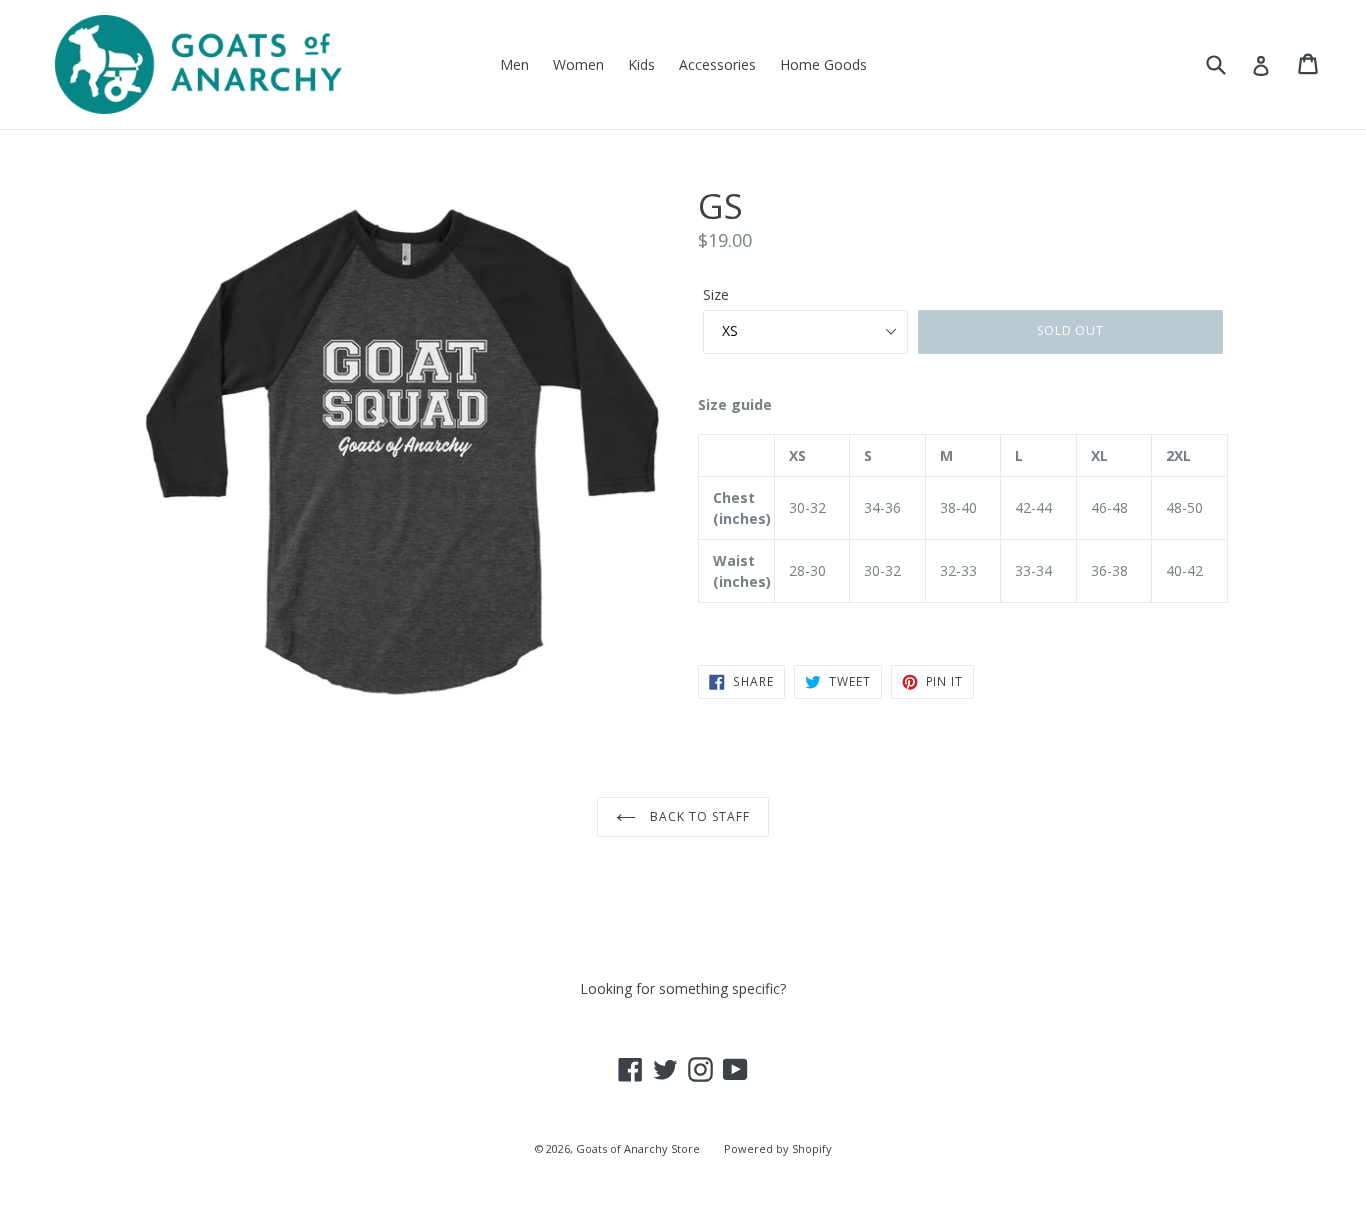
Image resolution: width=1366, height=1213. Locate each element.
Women (578, 64)
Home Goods (823, 64)
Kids (641, 64)
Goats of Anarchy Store (638, 1148)
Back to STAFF (697, 816)
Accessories (717, 64)
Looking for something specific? (683, 988)
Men (514, 64)
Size (716, 294)
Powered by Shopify (778, 1148)
